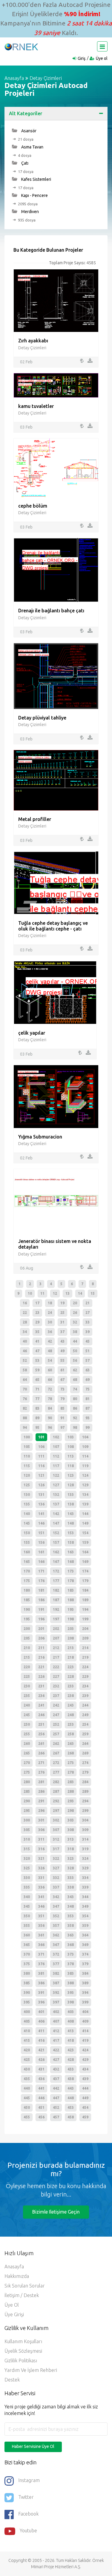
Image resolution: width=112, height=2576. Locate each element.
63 (88, 1370)
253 (71, 1724)
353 (71, 1916)
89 (37, 1418)
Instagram (29, 2480)
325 (27, 1868)
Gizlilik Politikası (21, 2361)
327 (56, 1868)
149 (85, 1523)
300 (27, 1820)
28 (25, 1322)
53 (37, 1360)
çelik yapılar (32, 1033)
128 (71, 1485)
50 (75, 1351)
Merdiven (30, 212)
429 (85, 2060)
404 (85, 2012)
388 (71, 1983)
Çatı (24, 163)
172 (56, 1571)
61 (62, 1370)
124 (85, 1475)
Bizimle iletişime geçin (56, 2212)
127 (56, 1485)
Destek (12, 2380)
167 (56, 1562)
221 (41, 1667)
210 (27, 1648)
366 (41, 1945)
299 (85, 1811)
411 (41, 2031)
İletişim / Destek (22, 2295)
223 (71, 1667)
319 (85, 1849)
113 (71, 1456)
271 (41, 1763)
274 (85, 1763)
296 (41, 1811)
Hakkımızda (17, 2276)
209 (85, 1638)
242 (56, 1705)
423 (71, 2050)
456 (41, 2117)
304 (85, 1820)
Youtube (28, 2531)
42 (50, 1341)
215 (27, 1657)
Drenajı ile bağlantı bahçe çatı (51, 611)
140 (27, 1514)
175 (27, 1581)
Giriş (82, 58)
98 (75, 1427)
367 (56, 1945)
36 (50, 1332)
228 (71, 1676)
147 (56, 1523)
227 (56, 1676)
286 (41, 1791)
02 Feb (26, 362)
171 (41, 1571)
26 (75, 1313)
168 (71, 1562)
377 (56, 1964)
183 (71, 1590)
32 (75, 1322)
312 (56, 1839)
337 (56, 1887)
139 (85, 1504)
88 (25, 1418)
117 (56, 1466)
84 (50, 1408)
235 (27, 1696)
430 (27, 2069)
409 (85, 2021)
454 (85, 2107)
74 (75, 1389)
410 (27, 2031)
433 (71, 2069)
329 (85, 1868)
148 (71, 1523)
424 (85, 2050)
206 (41, 1638)
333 (71, 1878)
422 (56, 2050)
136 (41, 1504)
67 (62, 1380)
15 (93, 1293)
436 (41, 2079)
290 (27, 1801)
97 (62, 1427)
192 (56, 1609)
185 (27, 1600)
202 (56, 1629)
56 (75, 1360)
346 (41, 1906)
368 (71, 1945)
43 (62, 1341)
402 (56, 2012)
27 (88, 1313)
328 (71, 1868)
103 (71, 1437)
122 (56, 1475)
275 (27, 1772)
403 (71, 2012)
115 (27, 1466)
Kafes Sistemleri (36, 179)
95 (37, 1427)
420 (27, 2050)
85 (62, 1408)
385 (27, 1983)
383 (71, 1973)
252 (56, 1724)
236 (41, 1696)
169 (85, 1562)
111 (41, 1456)
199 (85, 1619)
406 (41, 2021)
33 (88, 1322)
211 (41, 1648)
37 (62, 1332)
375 (27, 1964)
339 (85, 1887)
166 (41, 1562)
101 (41, 1437)
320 (27, 1858)
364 (85, 1935)
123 (71, 1475)
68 (75, 1380)
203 (71, 1629)
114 (85, 1456)
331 (41, 1878)
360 (27, 1935)
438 (71, 2079)
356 (41, 1925)
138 (71, 1504)
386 (41, 1983)
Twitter (26, 2497)
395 (27, 2002)
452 (56, 2107)
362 (56, 1935)
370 (27, 1954)
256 (41, 1734)
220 (27, 1667)
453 (71, 2107)
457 (56, 2117)
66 (50, 1380)
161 (41, 1552)
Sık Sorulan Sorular (25, 2286)
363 (71, 1935)
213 (71, 1648)
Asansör (28, 131)
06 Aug (27, 1268)
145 (27, 1523)
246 (41, 1715)
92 (75, 1418)
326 (41, 1868)
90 (50, 1418)
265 (27, 1753)
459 (85, 2117)
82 (25, 1408)
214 (85, 1648)
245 (27, 1715)
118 (71, 1466)
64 (25, 1380)
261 (41, 1744)
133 (71, 1495)
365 (27, 1945)
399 (85, 2002)
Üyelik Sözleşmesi (23, 2351)
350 (27, 1916)
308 (71, 1830)
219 (85, 1657)
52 (25, 1360)
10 (30, 1293)
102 (56, 1437)
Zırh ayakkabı (33, 341)
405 (27, 2021)
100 (27, 1437)
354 (85, 1916)
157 (56, 1542)
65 (37, 1380)
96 (50, 1427)
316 (41, 1849)
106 (41, 1447)
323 (71, 1858)
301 (41, 1820)
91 (62, 1418)
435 (27, 2079)
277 (56, 1772)
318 (71, 1849)
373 (71, 1954)
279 (85, 1772)
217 (56, 1657)
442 (56, 2088)
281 (41, 1782)
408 (71, 2021)
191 (41, 1609)
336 (41, 1887)
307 (56, 1830)
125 (27, 1485)
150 (27, 1533)
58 (25, 1370)
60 (50, 1370)
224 (85, 1667)
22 (25, 1313)
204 (85, 1629)
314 (85, 1839)
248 (71, 1715)
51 (88, 1351)
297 (56, 1811)
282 (56, 1782)
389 (85, 1983)
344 (85, 1897)
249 (85, 1715)
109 (85, 1447)
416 (41, 2040)
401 (41, 2012)
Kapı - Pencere (34, 195)
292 (56, 1801)
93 (88, 1418)
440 (27, 2088)
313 (71, 1839)
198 (71, 1619)
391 (41, 1993)
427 (56, 2060)
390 (27, 1993)
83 (37, 1408)
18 (50, 1303)
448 (71, 2098)
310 (27, 1839)
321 (41, 1858)
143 (71, 1514)
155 (27, 1542)
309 (85, 1830)
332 (56, 1878)
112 (56, 1456)
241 (41, 1705)
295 (27, 1811)
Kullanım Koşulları (23, 2341)
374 (85, 1954)
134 (85, 1495)
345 (27, 1906)
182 (56, 1590)
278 (71, 1772)
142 (56, 1514)
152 (56, 1533)
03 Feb (26, 427)
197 (56, 1619)
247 (56, 1715)
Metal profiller (35, 819)
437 (56, 2079)
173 (71, 1571)
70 (25, 1389)
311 (41, 1839)
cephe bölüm (33, 506)
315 (27, 1849)
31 (62, 1322)
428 (71, 2060)
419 (85, 2040)
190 (27, 1609)
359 (85, 1925)
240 (27, 1705)
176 (41, 1581)
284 (85, 1782)
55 (62, 1360)
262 (56, 1744)
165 (27, 1562)
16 (25, 1303)
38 (75, 1332)
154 (85, 1533)
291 (41, 1801)
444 (85, 2088)
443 (71, 2088)
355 (27, 1925)
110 (27, 1456)
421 (41, 2050)
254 (85, 1724)
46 (25, 1351)
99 (88, 1427)
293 (71, 1801)
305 (27, 1830)
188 (71, 1600)
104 (85, 1437)
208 (71, 1638)
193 (71, 1609)
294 (85, 1801)
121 (41, 1475)
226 (41, 1676)
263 (71, 1744)
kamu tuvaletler (36, 406)
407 (56, 2021)
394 (85, 1993)
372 (56, 1954)
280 (27, 1782)
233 (71, 1686)
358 (71, 1925)
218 (71, 1657)
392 (56, 1993)
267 (56, 1753)
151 (41, 1533)
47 (37, 1351)
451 (41, 2107)
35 (37, 1332)
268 (71, 1753)
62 (75, 1370)
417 (56, 2040)
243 (71, 1705)
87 (88, 1408)
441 (41, 2088)
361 (41, 1935)
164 (85, 1552)
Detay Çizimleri (46, 78)
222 (56, 1667)
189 (85, 1600)
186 (41, 1600)
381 (41, 1973)
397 (56, 2002)
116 (41, 1466)
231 (41, 1686)
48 (50, 1351)
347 (56, 1906)
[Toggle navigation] (102, 46)
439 (85, 2079)
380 (27, 1973)
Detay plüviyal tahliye (42, 718)
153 (71, 1533)
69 (88, 1380)
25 (62, 1313)
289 (85, 1791)
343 (71, 1897)
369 (85, 1945)
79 (62, 1399)
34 (25, 1332)
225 (27, 1676)
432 (56, 2069)
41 (37, 1341)
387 (56, 1983)
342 (56, 1897)
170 (27, 1571)
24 (50, 1313)
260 (27, 1744)
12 (55, 1293)
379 (85, 1964)
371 (41, 1954)
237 (56, 1696)
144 (85, 1514)
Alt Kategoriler (26, 113)
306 (41, 1830)
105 (27, 1447)
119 (85, 1466)
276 (41, 1772)
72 (50, 1389)
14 (80, 1293)
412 (56, 2031)
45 (88, 1341)
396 (41, 2002)
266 (41, 1753)
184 (85, 1590)
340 (27, 1897)
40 (25, 1341)
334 (85, 1878)
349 (85, 1906)
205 (27, 1638)
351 (41, 1916)
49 (62, 1351)
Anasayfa (14, 78)
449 (85, 2098)
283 (71, 1782)
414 (85, 2031)
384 (85, 1973)
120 (27, 1475)
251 (41, 1724)
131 (41, 1495)
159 (85, 1542)
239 (85, 1696)
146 (41, 1523)
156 (41, 1542)
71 (37, 1389)
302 (56, 1820)
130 (27, 1495)
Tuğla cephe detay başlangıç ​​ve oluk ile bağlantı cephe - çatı (53, 926)
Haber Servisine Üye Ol (33, 2446)
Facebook (28, 2514)
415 (27, 2040)
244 (85, 1705)
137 (56, 1504)
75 (88, 1389)
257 (56, 1734)
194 (85, 1609)
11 (42, 1293)
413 (71, 2031)
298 (71, 1811)
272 (56, 1763)
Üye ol (102, 58)
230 (27, 1686)
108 (71, 1447)
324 (85, 1858)
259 (85, 1734)
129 (85, 1485)
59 (37, 1370)
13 (67, 1293)
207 (56, 1638)
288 (71, 1791)
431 (41, 2069)
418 (71, 2040)
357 (56, 1925)
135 (27, 1504)
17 (37, 1303)
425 (27, 2060)
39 (88, 1332)
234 (85, 1686)
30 (50, 1322)
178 (71, 1581)
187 (56, 1600)
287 (56, 1791)
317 (56, 1849)
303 (71, 1820)
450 (27, 2107)
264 (85, 1744)
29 (37, 1322)
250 (27, 1724)
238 (71, 1696)
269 (85, 1753)
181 (41, 1590)
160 (27, 1552)
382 (56, 1973)
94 (25, 1427)
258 (71, 1734)
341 (41, 1897)
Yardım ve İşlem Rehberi (31, 2370)
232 (56, 1686)
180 (27, 1590)
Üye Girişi (14, 2314)
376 (41, 1964)
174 (85, 1571)
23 (37, 1313)
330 (27, 1878)
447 (56, 2098)
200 (27, 1629)
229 (85, 1676)
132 (56, 1495)
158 (71, 1542)
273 (71, 1763)
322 (56, 1858)
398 (71, 2002)
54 (50, 1360)
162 (56, 1552)
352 (56, 1916)
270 (27, 1763)
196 (41, 1619)
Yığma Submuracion (40, 1137)
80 (75, 1399)
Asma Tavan (32, 147)
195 (27, 1619)
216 (41, 1657)
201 (41, 1629)
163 (71, 1552)
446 (41, 2098)
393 (71, 1993)
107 (56, 1447)
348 (71, 1906)
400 (27, 2012)
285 (27, 1791)
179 (85, 1581)
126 (41, 1485)
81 (88, 1399)
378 (71, 1964)
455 (27, 2117)
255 (27, 1734)
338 (71, 1887)
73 (62, 1389)
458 (71, 2117)
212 (56, 1648)
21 (88, 1303)
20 (75, 1303)
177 (56, 1581)
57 (88, 1360)
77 (37, 1399)
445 (27, 2098)
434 (85, 2069)
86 (75, 1408)
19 (62, 1303)
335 (27, 1887)
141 (41, 1514)
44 (75, 1341)
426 (41, 2060)
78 (50, 1399)
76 (25, 1399)
